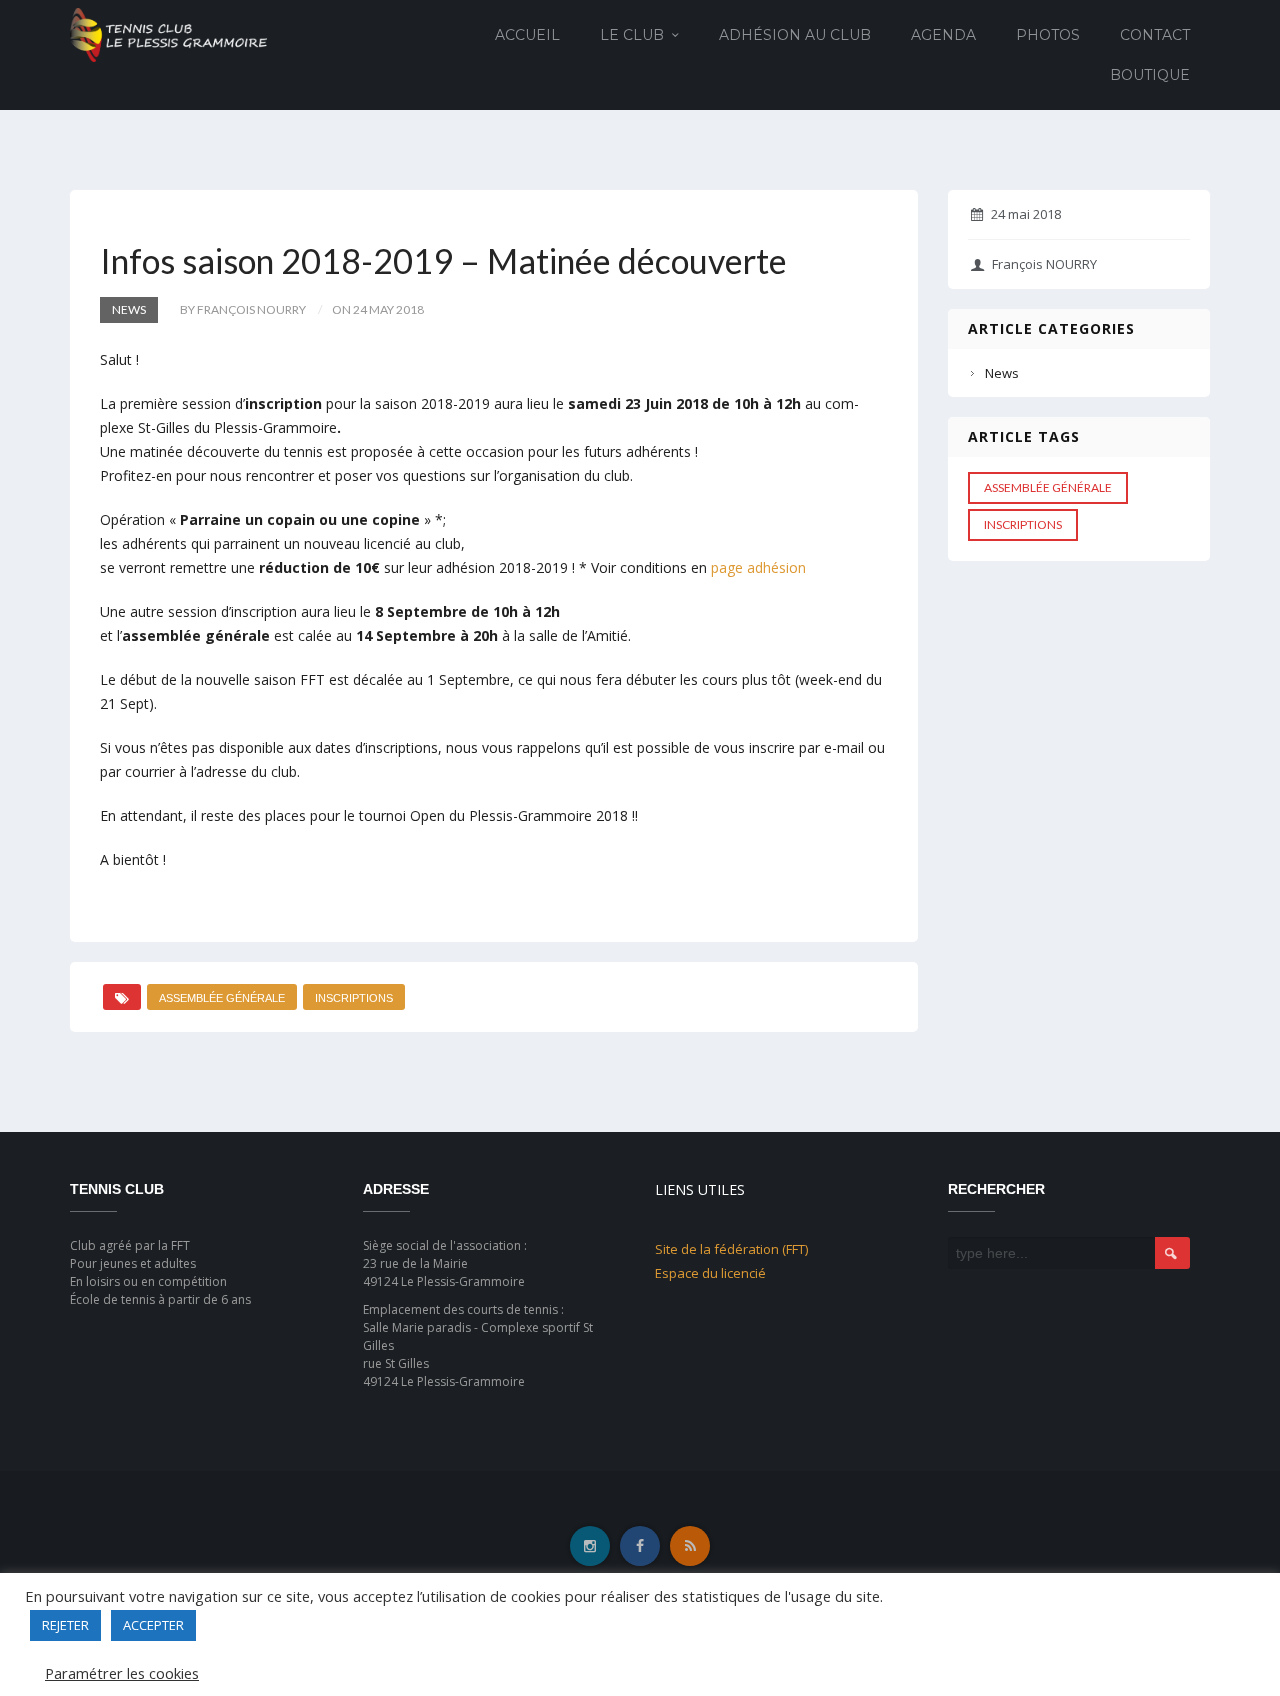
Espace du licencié (710, 1273)
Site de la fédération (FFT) (731, 1249)
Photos (1048, 35)
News (129, 309)
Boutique (1150, 75)
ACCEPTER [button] (153, 1625)
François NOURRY (1044, 264)
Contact (1155, 35)
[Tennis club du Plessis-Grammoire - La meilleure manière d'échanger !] (168, 33)
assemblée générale (222, 998)
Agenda (943, 35)
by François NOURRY (243, 309)
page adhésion (758, 567)
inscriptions (354, 998)
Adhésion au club (795, 35)
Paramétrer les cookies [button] (122, 1673)
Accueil (527, 35)
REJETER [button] (65, 1625)
